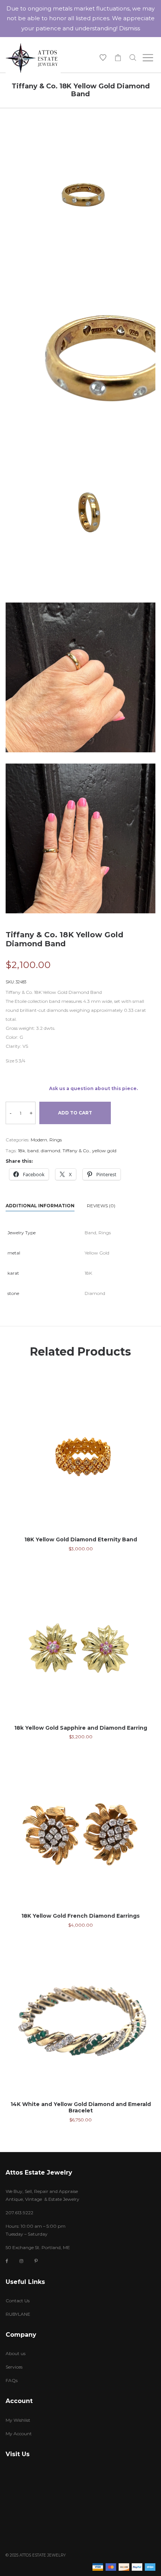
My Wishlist (18, 2420)
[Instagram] (21, 2261)
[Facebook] (7, 2261)
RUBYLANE (18, 2314)
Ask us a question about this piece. (93, 1088)
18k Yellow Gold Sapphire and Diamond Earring (81, 1728)
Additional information (40, 1206)
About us (16, 2353)
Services (14, 2367)
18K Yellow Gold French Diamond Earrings (80, 1916)
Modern (39, 1140)
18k (22, 1151)
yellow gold (104, 1151)
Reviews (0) (101, 1206)
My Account (19, 2434)
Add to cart (75, 1113)
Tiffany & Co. (76, 1151)
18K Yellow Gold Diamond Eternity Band (81, 1539)
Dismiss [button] (130, 28)
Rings (56, 1140)
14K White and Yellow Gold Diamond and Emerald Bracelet (81, 2107)
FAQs (12, 2380)
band (33, 1151)
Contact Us (18, 2301)
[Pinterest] (36, 2261)
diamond (51, 1151)
